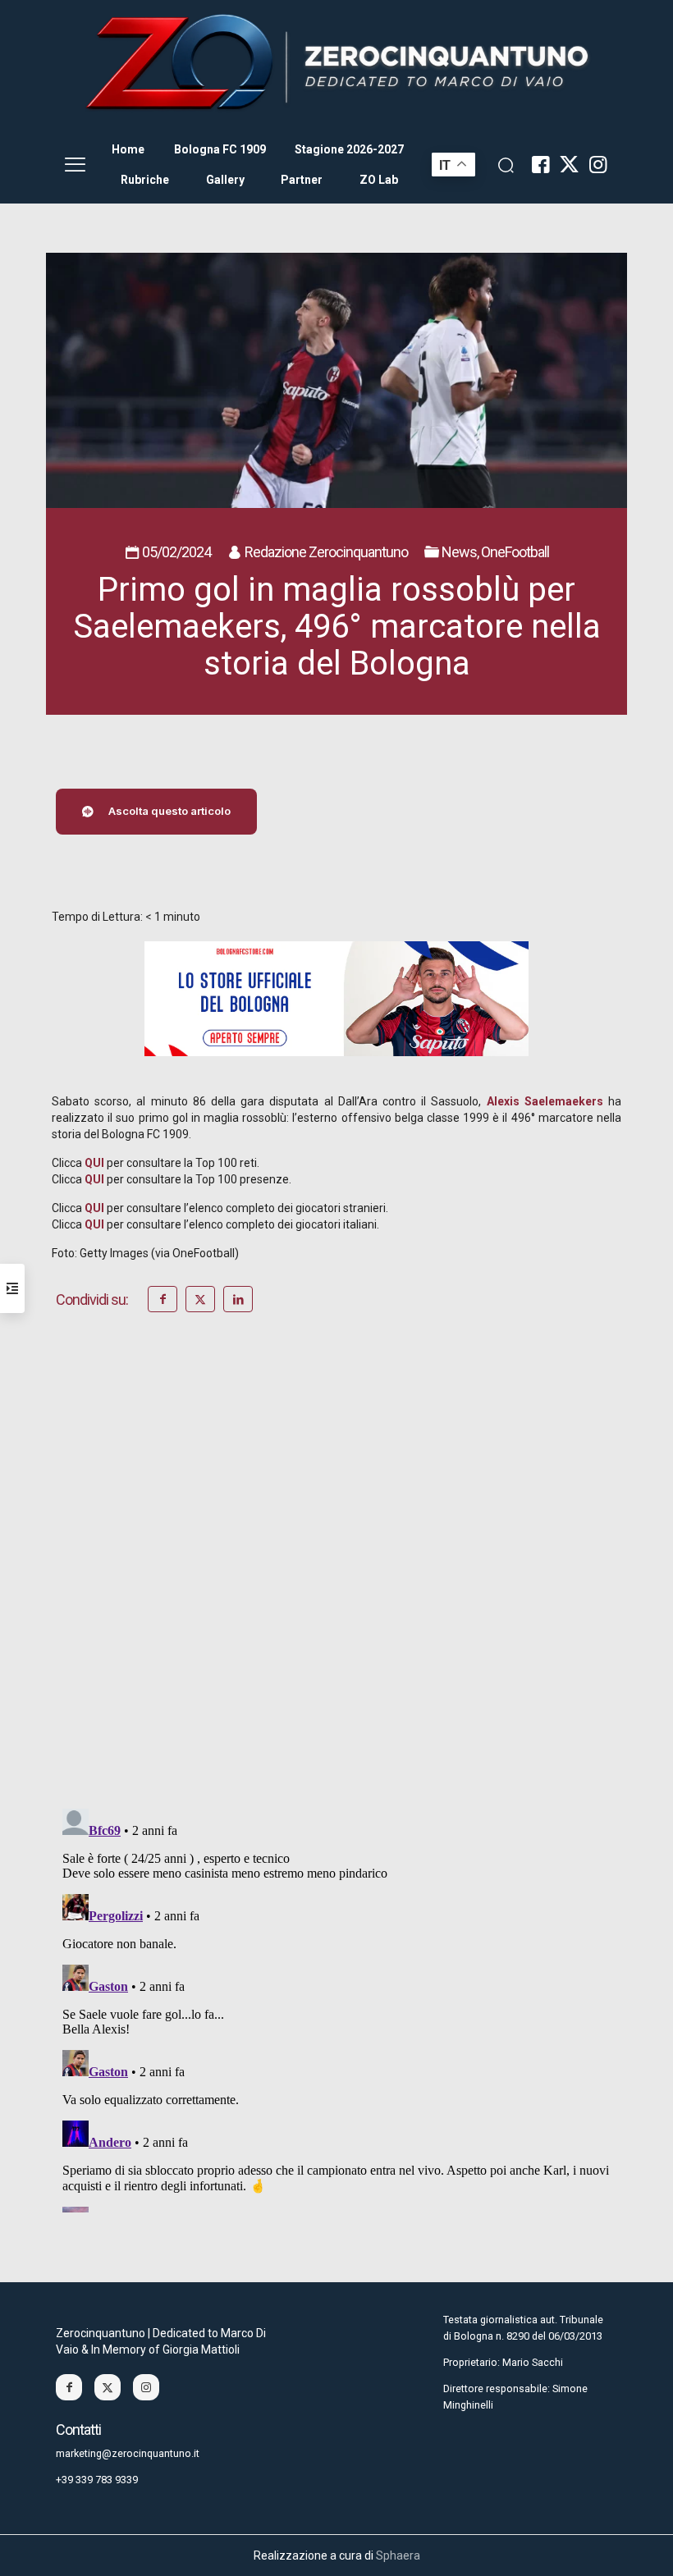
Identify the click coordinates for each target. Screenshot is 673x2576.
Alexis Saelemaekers (545, 1101)
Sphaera (398, 2555)
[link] (336, 63)
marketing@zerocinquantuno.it (128, 2453)
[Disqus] (336, 1583)
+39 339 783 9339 (97, 2480)
